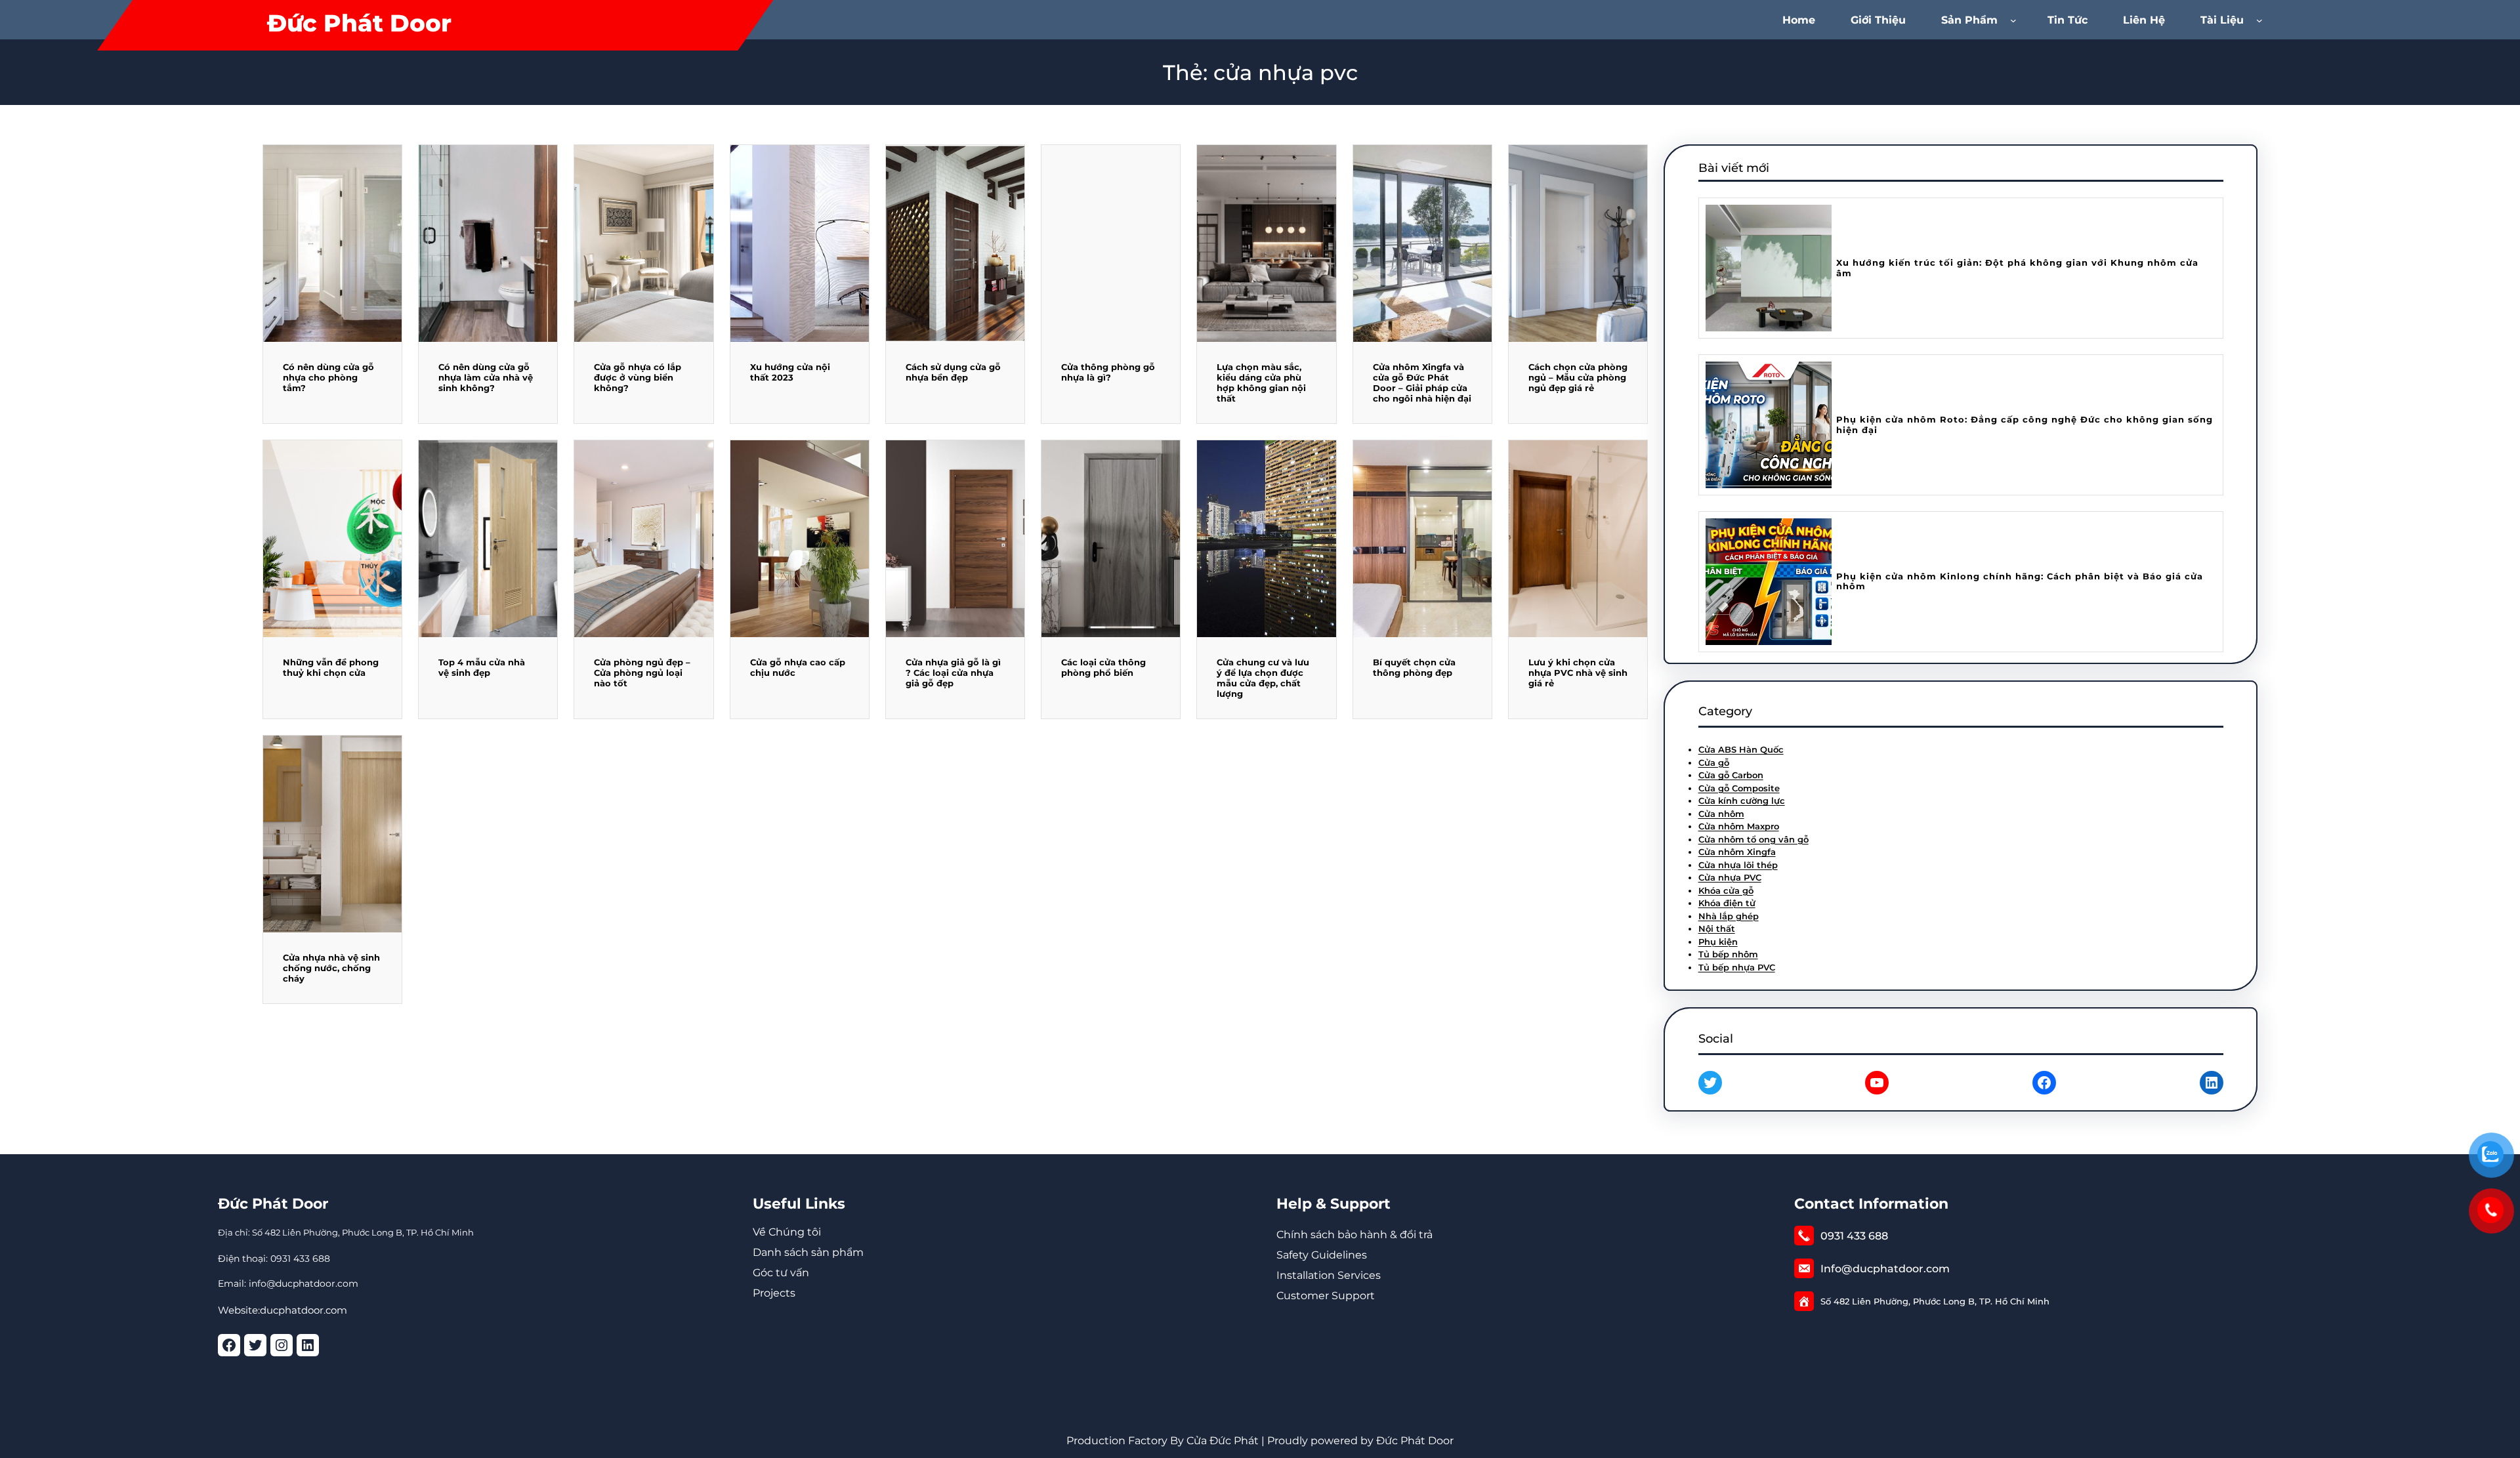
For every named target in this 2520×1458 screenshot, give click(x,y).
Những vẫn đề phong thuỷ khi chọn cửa (331, 667)
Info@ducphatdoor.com (1885, 1269)
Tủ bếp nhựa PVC (1737, 967)
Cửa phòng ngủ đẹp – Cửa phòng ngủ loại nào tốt (642, 673)
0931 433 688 (1854, 1236)
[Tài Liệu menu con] (2262, 20)
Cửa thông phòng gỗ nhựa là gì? (1108, 372)
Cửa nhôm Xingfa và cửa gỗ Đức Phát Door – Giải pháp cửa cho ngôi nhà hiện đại (1422, 383)
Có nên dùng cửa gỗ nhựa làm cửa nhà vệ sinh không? (486, 377)
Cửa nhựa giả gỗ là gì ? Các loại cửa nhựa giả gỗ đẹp (953, 673)
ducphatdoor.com (304, 1310)
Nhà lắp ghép (1729, 916)
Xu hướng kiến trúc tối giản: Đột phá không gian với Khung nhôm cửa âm (2017, 268)
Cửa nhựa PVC (1730, 877)
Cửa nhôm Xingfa (1737, 852)
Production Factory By (1125, 1441)
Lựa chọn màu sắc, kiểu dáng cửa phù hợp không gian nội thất (1261, 383)
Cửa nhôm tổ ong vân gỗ (1753, 839)
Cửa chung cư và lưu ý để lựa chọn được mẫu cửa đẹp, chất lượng (1263, 678)
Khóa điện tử (1727, 903)
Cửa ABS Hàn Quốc (1741, 749)
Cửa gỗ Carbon (1731, 775)
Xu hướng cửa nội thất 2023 (790, 372)
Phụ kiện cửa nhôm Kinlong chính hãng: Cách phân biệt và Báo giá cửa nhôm (2020, 582)
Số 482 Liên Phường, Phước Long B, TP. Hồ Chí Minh (1935, 1301)
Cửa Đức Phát (1223, 1441)
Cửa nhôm (1721, 814)
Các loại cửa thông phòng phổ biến (1103, 667)
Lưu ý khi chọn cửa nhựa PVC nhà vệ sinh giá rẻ (1578, 673)
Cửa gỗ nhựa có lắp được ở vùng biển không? (638, 377)
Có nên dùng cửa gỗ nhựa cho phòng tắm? (328, 377)
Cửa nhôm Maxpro (1739, 826)
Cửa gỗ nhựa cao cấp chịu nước (798, 667)
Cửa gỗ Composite (1739, 788)
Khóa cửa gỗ (1726, 890)
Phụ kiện (1718, 942)
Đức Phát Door (359, 23)
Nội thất (1717, 928)
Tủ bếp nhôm (1728, 954)
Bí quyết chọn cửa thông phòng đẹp (1414, 667)
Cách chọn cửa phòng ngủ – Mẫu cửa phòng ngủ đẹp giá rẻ (1578, 377)
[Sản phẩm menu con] (2016, 20)
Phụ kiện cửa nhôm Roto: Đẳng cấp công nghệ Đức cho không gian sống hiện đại (2025, 425)
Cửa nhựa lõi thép (1738, 865)
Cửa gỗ (1714, 762)
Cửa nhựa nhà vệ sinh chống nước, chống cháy (331, 968)
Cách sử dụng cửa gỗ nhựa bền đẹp (953, 372)
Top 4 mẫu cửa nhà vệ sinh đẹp (482, 667)
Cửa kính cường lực (1742, 801)
